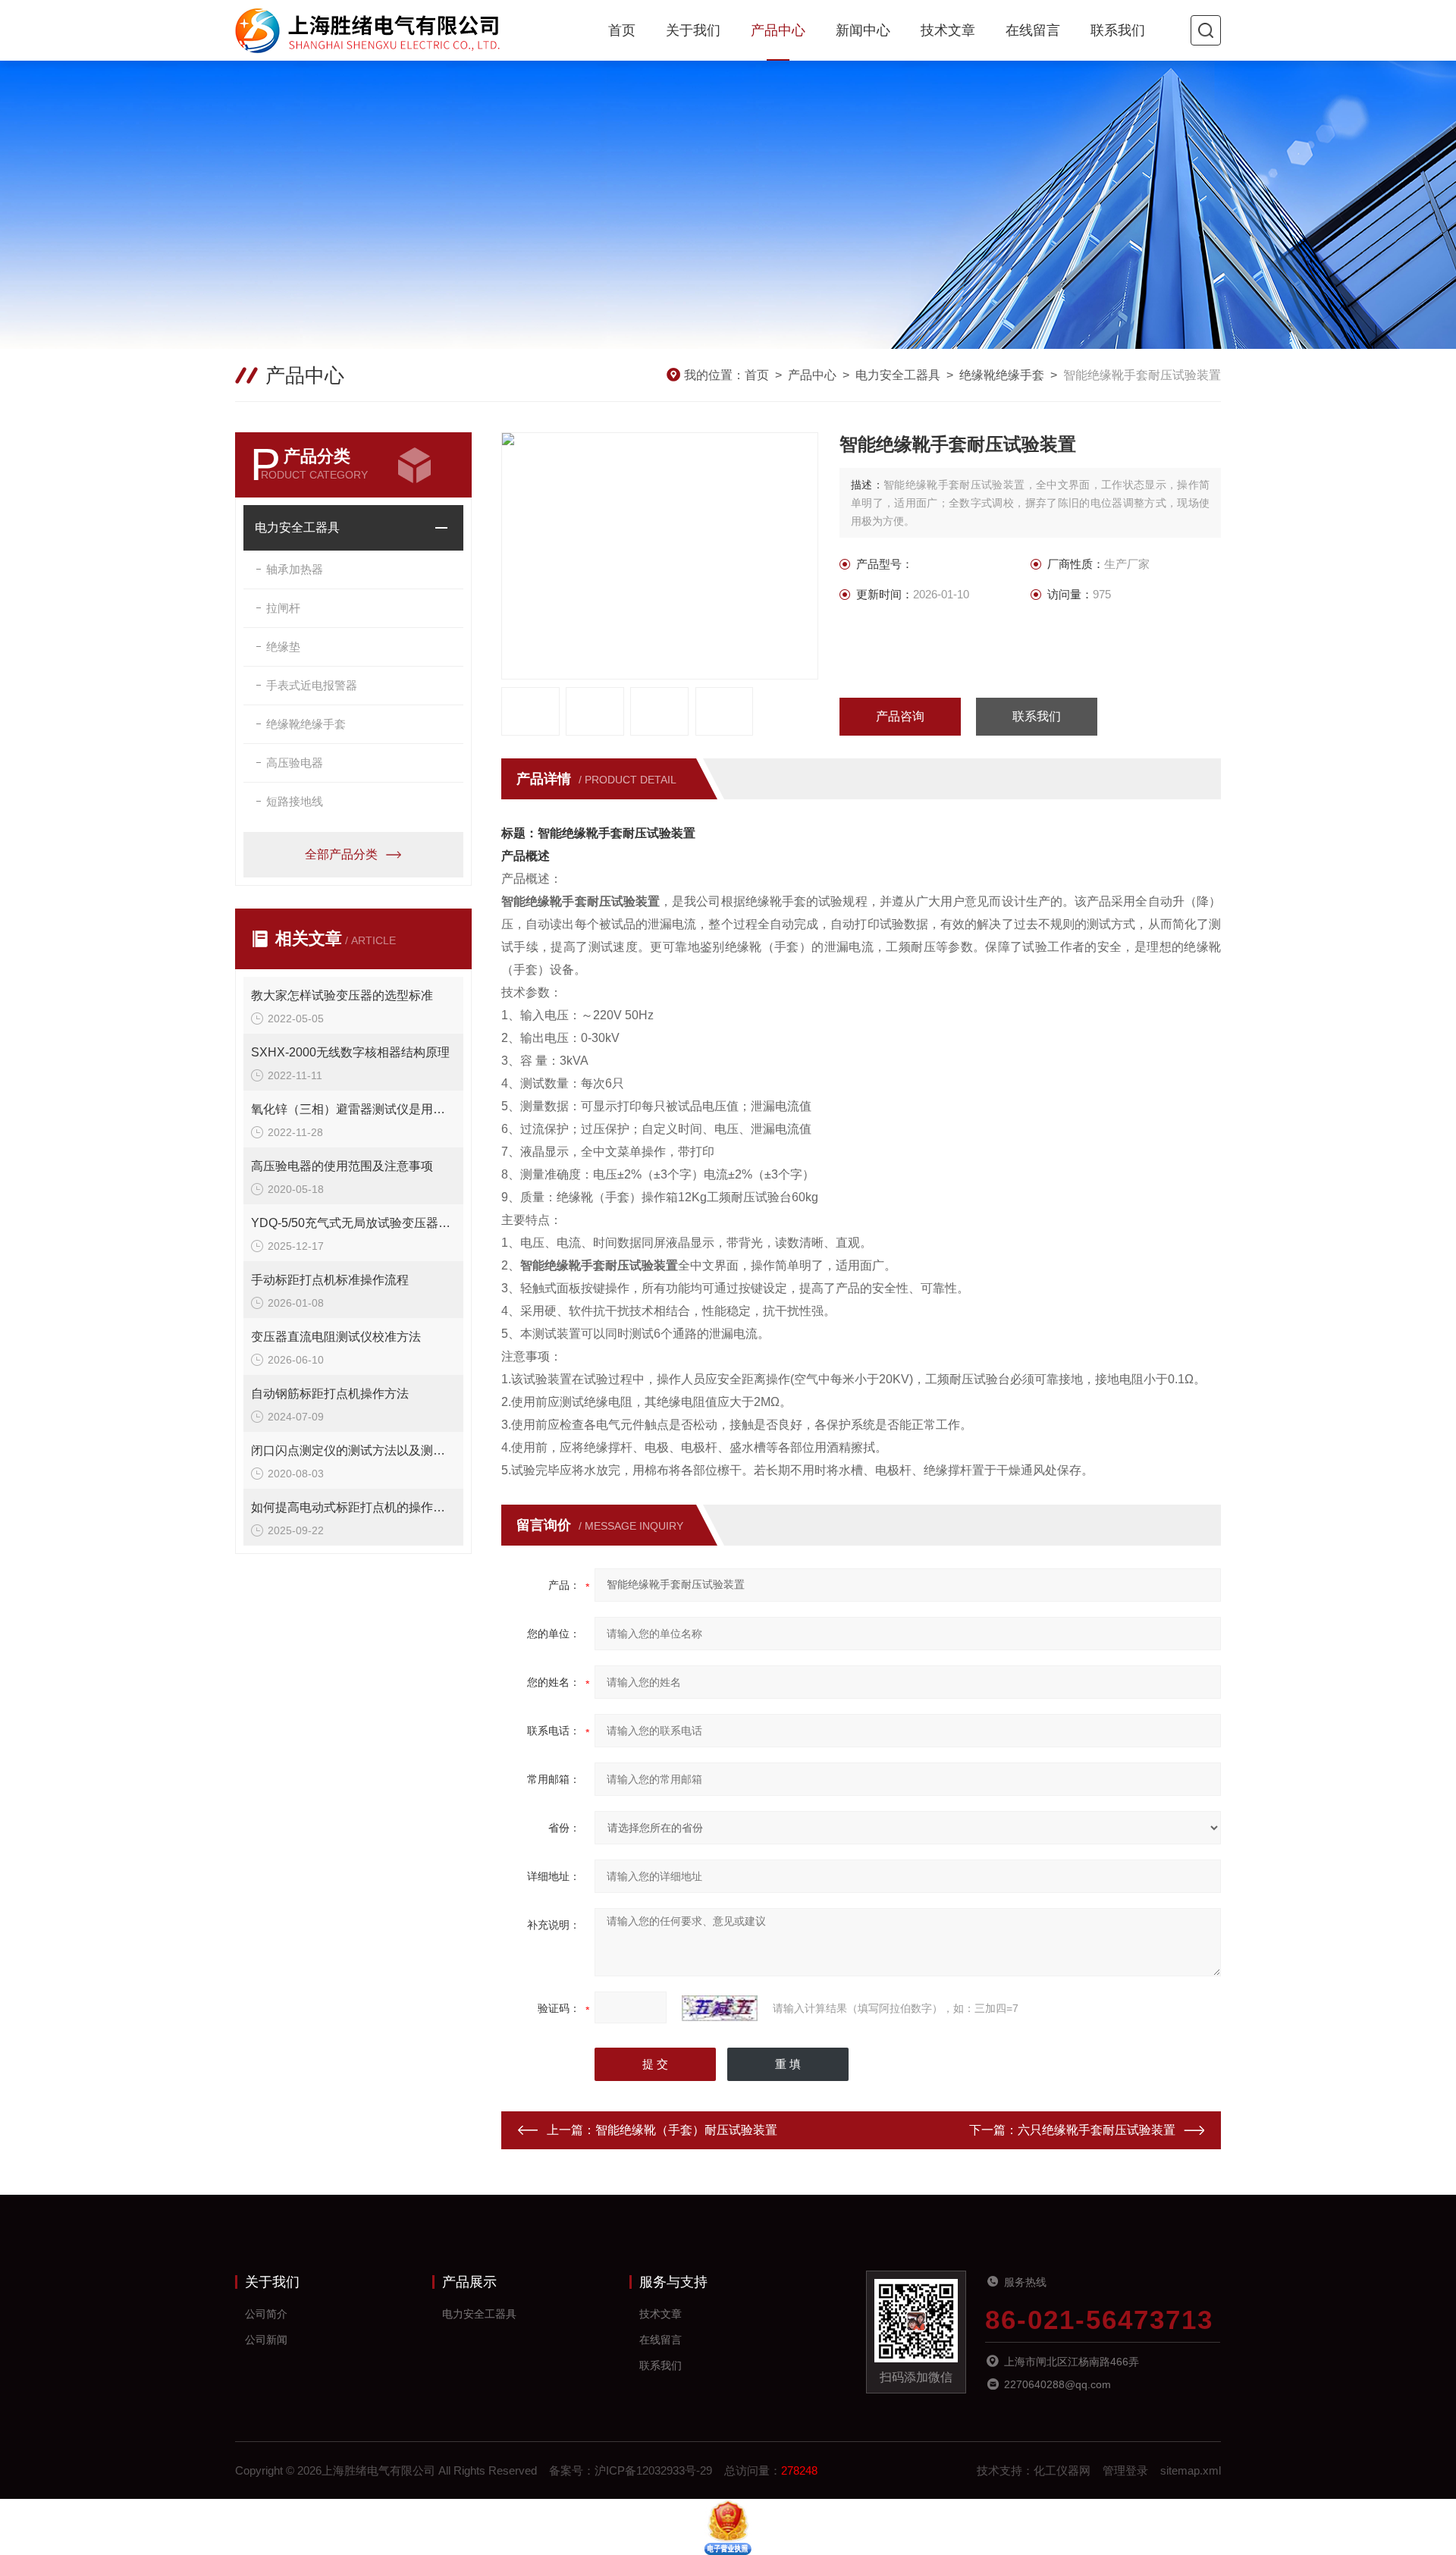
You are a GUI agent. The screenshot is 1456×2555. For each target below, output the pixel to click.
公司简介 (266, 2314)
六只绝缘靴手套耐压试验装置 (1097, 2130)
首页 (622, 30)
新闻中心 (863, 30)
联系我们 (1118, 30)
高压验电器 (295, 763)
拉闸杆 (283, 608)
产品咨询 (900, 716)
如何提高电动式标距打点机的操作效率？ (353, 1507)
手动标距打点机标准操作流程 (330, 1280)
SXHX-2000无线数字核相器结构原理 (350, 1052)
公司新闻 (266, 2340)
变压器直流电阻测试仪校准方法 (336, 1337)
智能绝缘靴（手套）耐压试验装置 (686, 2130)
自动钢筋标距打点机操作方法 (330, 1394)
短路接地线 (295, 801)
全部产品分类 (341, 854)
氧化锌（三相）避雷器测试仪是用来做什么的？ (353, 1109)
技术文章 (948, 30)
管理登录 (1125, 2470)
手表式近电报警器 (312, 685)
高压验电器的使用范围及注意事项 (342, 1166)
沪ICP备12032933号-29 (653, 2470)
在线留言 (1033, 30)
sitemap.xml (1191, 2470)
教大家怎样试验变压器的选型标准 (342, 995)
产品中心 (778, 30)
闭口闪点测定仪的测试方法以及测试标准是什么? (353, 1450)
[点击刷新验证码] (720, 2008)
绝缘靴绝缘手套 (1002, 375)
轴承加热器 (295, 569)
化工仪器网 (1062, 2470)
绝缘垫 (283, 647)
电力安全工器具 (898, 375)
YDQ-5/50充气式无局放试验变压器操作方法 (353, 1223)
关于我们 (693, 30)
